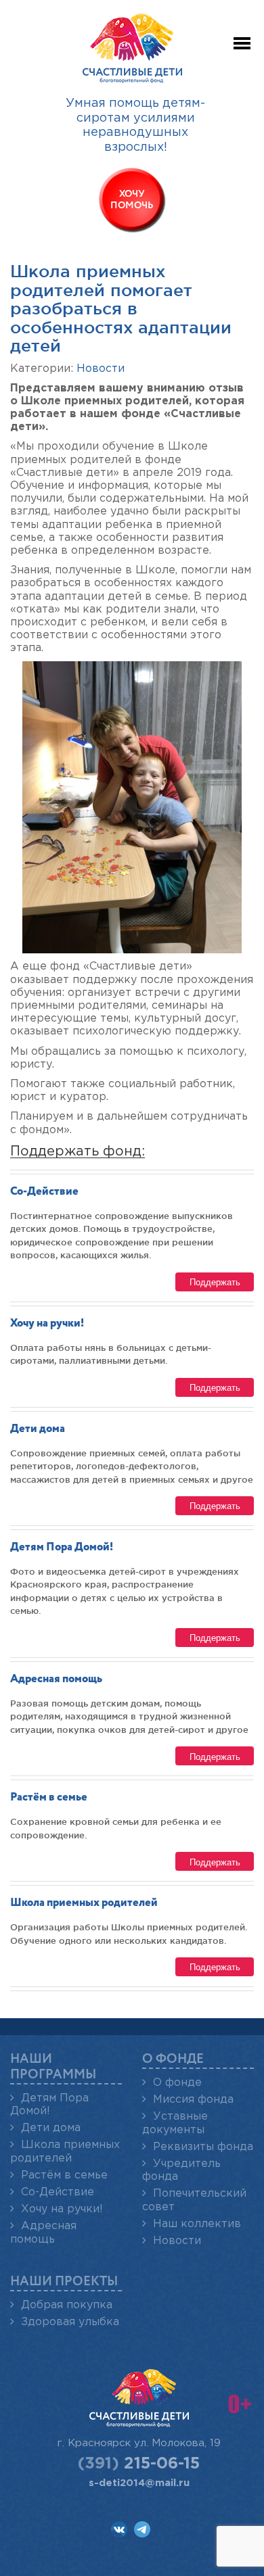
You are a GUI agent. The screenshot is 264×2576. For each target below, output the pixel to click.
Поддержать (215, 1282)
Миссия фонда (193, 2100)
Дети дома (38, 1429)
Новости (101, 369)
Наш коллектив (197, 2224)
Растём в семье (49, 1797)
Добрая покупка (67, 2305)
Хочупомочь (132, 200)
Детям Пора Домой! (62, 1547)
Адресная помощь (56, 1679)
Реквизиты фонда (203, 2147)
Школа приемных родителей (84, 1903)
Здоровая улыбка (70, 2322)
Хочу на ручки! (47, 1323)
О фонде (177, 2083)
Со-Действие (44, 1192)
